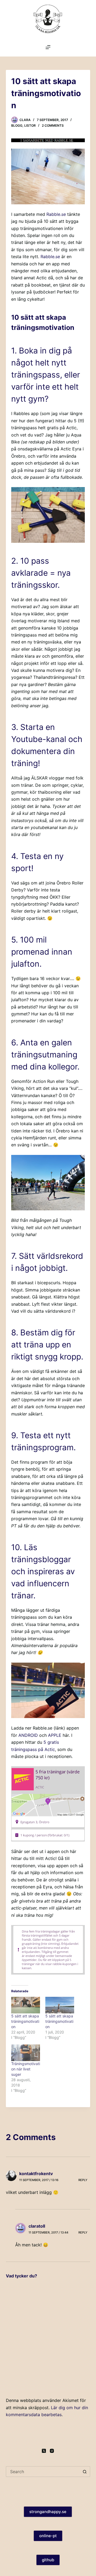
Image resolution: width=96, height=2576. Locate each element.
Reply (83, 2180)
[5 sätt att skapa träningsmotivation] (26, 2005)
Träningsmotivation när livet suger (26, 2069)
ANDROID (28, 1735)
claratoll (37, 2226)
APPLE (55, 1735)
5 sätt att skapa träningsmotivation (25, 2021)
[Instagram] (52, 2451)
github (48, 2560)
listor (30, 125)
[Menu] (48, 47)
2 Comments (53, 125)
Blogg (17, 125)
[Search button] (85, 2472)
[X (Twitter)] (44, 2451)
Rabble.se (56, 214)
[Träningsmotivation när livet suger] (26, 2053)
